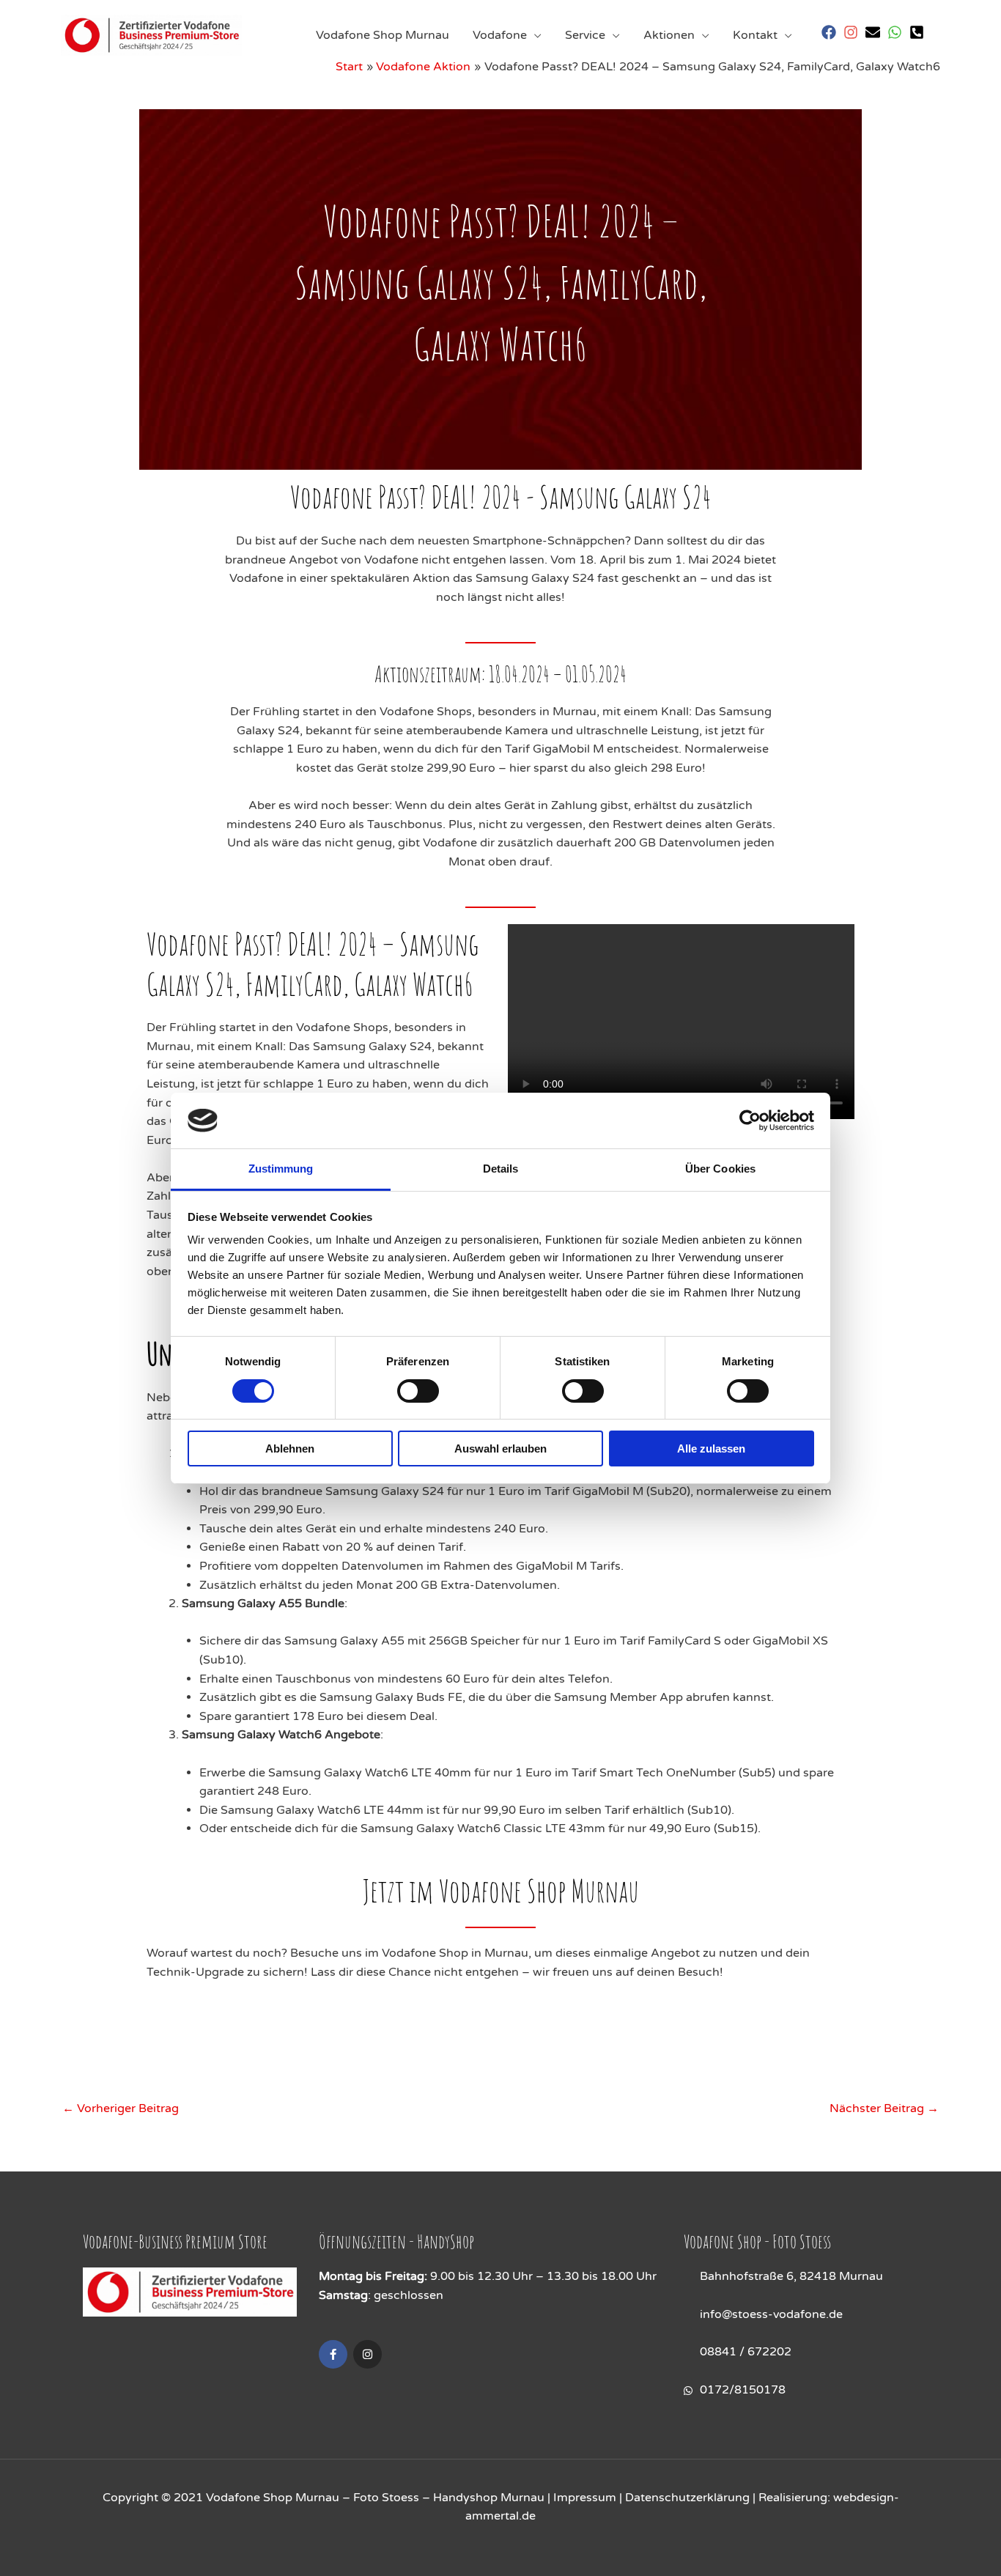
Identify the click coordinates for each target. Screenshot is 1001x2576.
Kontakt (755, 35)
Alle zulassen (711, 1448)
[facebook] (831, 32)
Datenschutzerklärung (687, 2498)
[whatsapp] (897, 32)
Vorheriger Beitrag (121, 2108)
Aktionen (669, 35)
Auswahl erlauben (500, 1448)
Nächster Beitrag (884, 2108)
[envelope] (875, 32)
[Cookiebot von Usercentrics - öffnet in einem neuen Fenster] (750, 1121)
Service (585, 35)
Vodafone (500, 35)
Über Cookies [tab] (720, 1169)
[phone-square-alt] (919, 32)
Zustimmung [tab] (281, 1169)
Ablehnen (290, 1448)
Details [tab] (501, 1169)
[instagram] (853, 32)
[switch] (418, 1391)
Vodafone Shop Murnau (383, 35)
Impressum (585, 2498)
